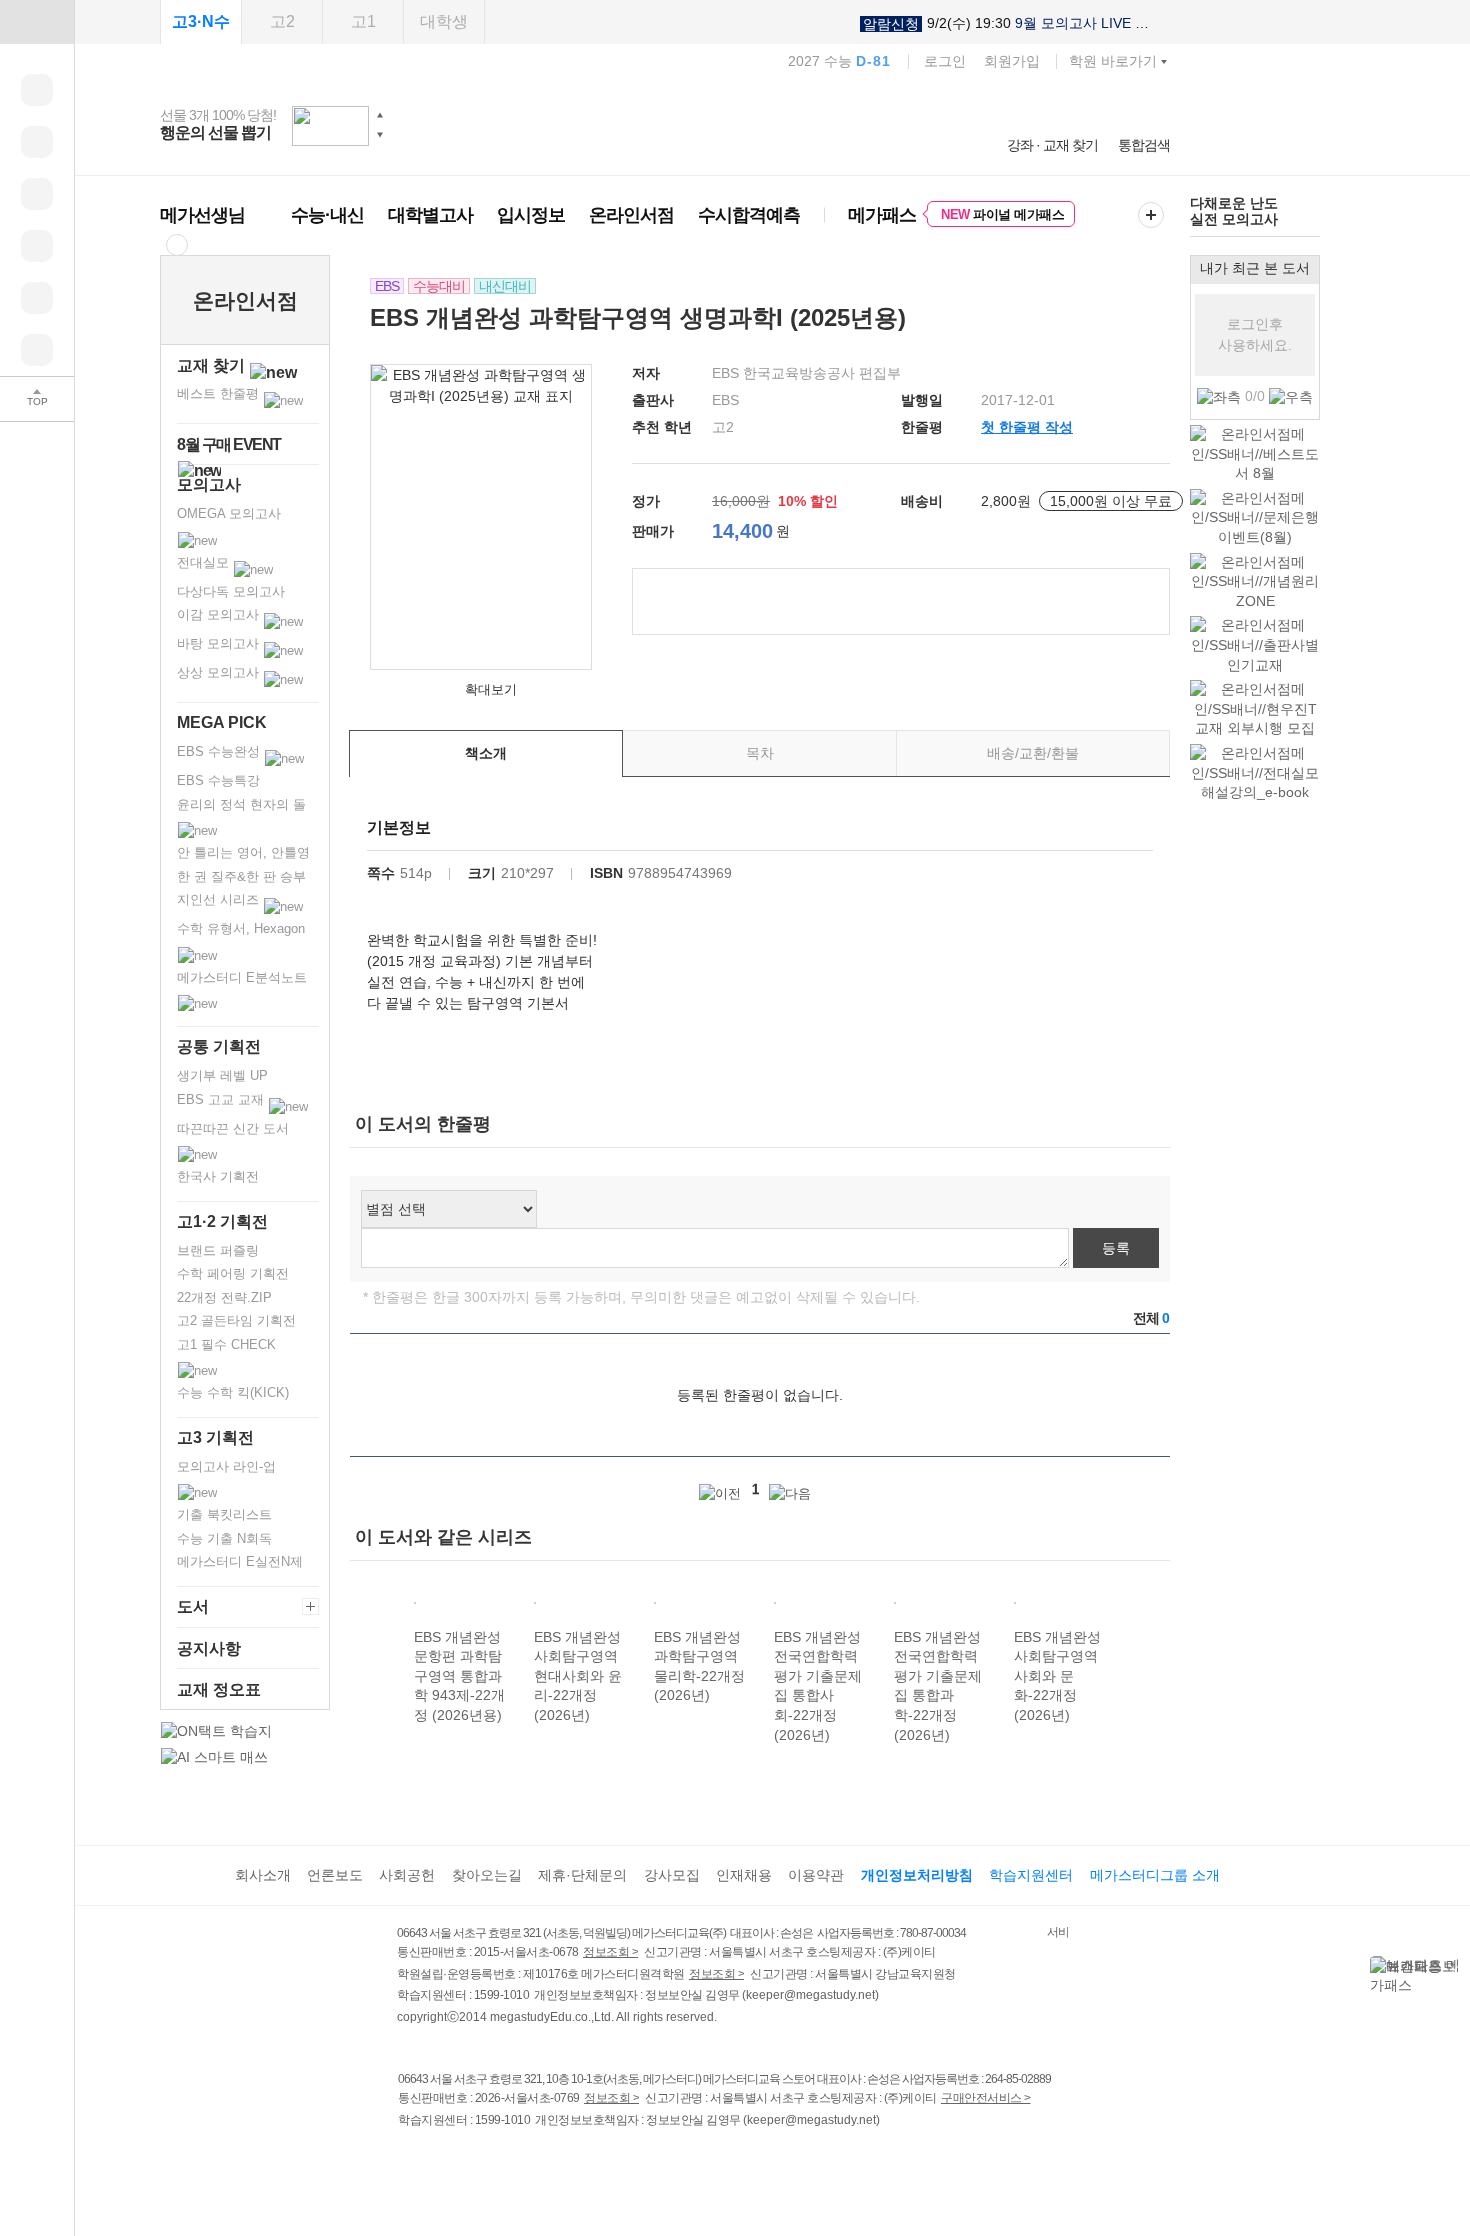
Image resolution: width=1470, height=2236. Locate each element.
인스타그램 (451, 2161)
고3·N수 (201, 21)
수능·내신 (327, 215)
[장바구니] (37, 298)
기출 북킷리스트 (224, 1514)
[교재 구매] (37, 246)
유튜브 (574, 2161)
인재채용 (744, 1875)
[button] (380, 115)
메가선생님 (202, 215)
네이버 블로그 (492, 2161)
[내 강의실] (37, 90)
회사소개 (263, 1875)
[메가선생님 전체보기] (176, 244)
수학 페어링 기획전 (233, 1273)
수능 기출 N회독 (224, 1538)
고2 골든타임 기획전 (236, 1320)
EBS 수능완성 (220, 751)
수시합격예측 (749, 215)
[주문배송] (37, 350)
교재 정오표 (219, 1689)
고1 (363, 21)
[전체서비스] (1151, 215)
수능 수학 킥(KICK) (233, 1392)
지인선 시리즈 (220, 899)
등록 (1116, 1248)
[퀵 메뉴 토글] (37, 22)
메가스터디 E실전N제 (240, 1561)
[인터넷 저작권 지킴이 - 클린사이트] (1021, 1936)
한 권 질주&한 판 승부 (241, 876)
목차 (760, 753)
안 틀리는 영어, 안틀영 (243, 852)
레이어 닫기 (1455, 1966)
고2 (282, 21)
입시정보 (531, 215)
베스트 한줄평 (220, 393)
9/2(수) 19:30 (1006, 23)
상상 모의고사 (220, 672)
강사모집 (672, 1875)
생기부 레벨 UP (222, 1075)
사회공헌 (407, 1875)
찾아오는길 (487, 1875)
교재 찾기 (213, 365)
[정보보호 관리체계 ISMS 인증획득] (988, 1934)
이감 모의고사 (220, 614)
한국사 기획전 (218, 1176)
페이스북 (410, 2161)
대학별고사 (430, 215)
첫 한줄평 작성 (1027, 427)
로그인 (945, 61)
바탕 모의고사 (220, 643)
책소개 (486, 753)
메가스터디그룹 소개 (1155, 1875)
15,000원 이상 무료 (1111, 501)
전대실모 (205, 562)
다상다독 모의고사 (231, 591)
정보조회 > (610, 1952)
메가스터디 (665, 125)
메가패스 (882, 215)
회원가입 (1012, 61)
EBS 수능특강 (218, 780)
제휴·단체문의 (582, 1875)
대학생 (444, 21)
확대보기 (491, 689)
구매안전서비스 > (986, 2098)
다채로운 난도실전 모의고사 (1234, 210)
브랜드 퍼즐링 (218, 1250)
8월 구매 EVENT (229, 444)
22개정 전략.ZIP (224, 1297)
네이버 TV (533, 2161)
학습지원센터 (1031, 1875)
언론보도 (335, 1875)
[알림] (37, 194)
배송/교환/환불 (1033, 753)
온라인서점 (631, 215)
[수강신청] (37, 142)
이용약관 (816, 1875)
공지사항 (209, 1648)
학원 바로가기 (1113, 61)
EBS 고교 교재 (222, 1099)
